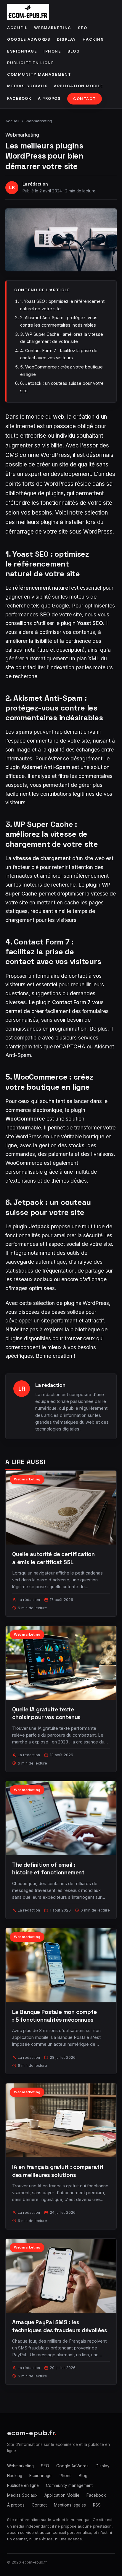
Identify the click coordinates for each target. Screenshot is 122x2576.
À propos (49, 98)
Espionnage (22, 51)
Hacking (93, 39)
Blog (74, 51)
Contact (85, 99)
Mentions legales (70, 2505)
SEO (83, 28)
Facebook (19, 98)
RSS (97, 2505)
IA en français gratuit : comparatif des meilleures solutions (58, 2171)
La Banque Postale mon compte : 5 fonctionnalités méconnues (54, 2016)
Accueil (17, 28)
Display (66, 39)
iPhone (52, 51)
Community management (39, 74)
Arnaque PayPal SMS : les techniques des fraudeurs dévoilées (60, 2326)
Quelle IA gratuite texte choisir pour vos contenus (46, 1713)
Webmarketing (53, 28)
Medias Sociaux (27, 86)
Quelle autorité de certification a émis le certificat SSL (53, 1558)
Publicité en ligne (30, 63)
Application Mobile (78, 86)
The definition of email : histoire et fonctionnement (48, 1869)
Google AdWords (29, 39)
